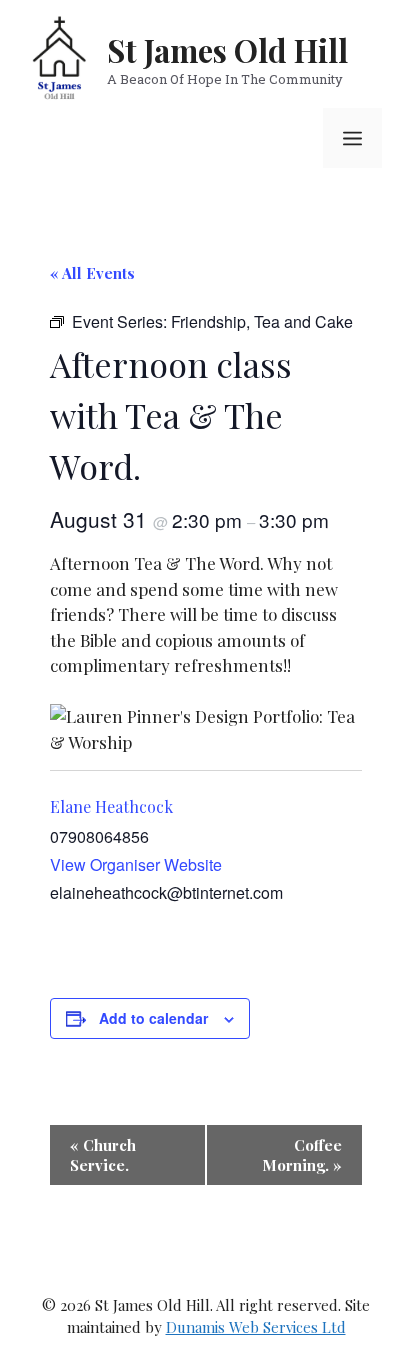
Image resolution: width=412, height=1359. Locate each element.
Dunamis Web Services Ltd (256, 1327)
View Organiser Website (136, 864)
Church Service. (103, 1155)
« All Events (92, 273)
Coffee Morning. (302, 1155)
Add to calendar (153, 1018)
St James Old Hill (227, 50)
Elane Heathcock (111, 806)
